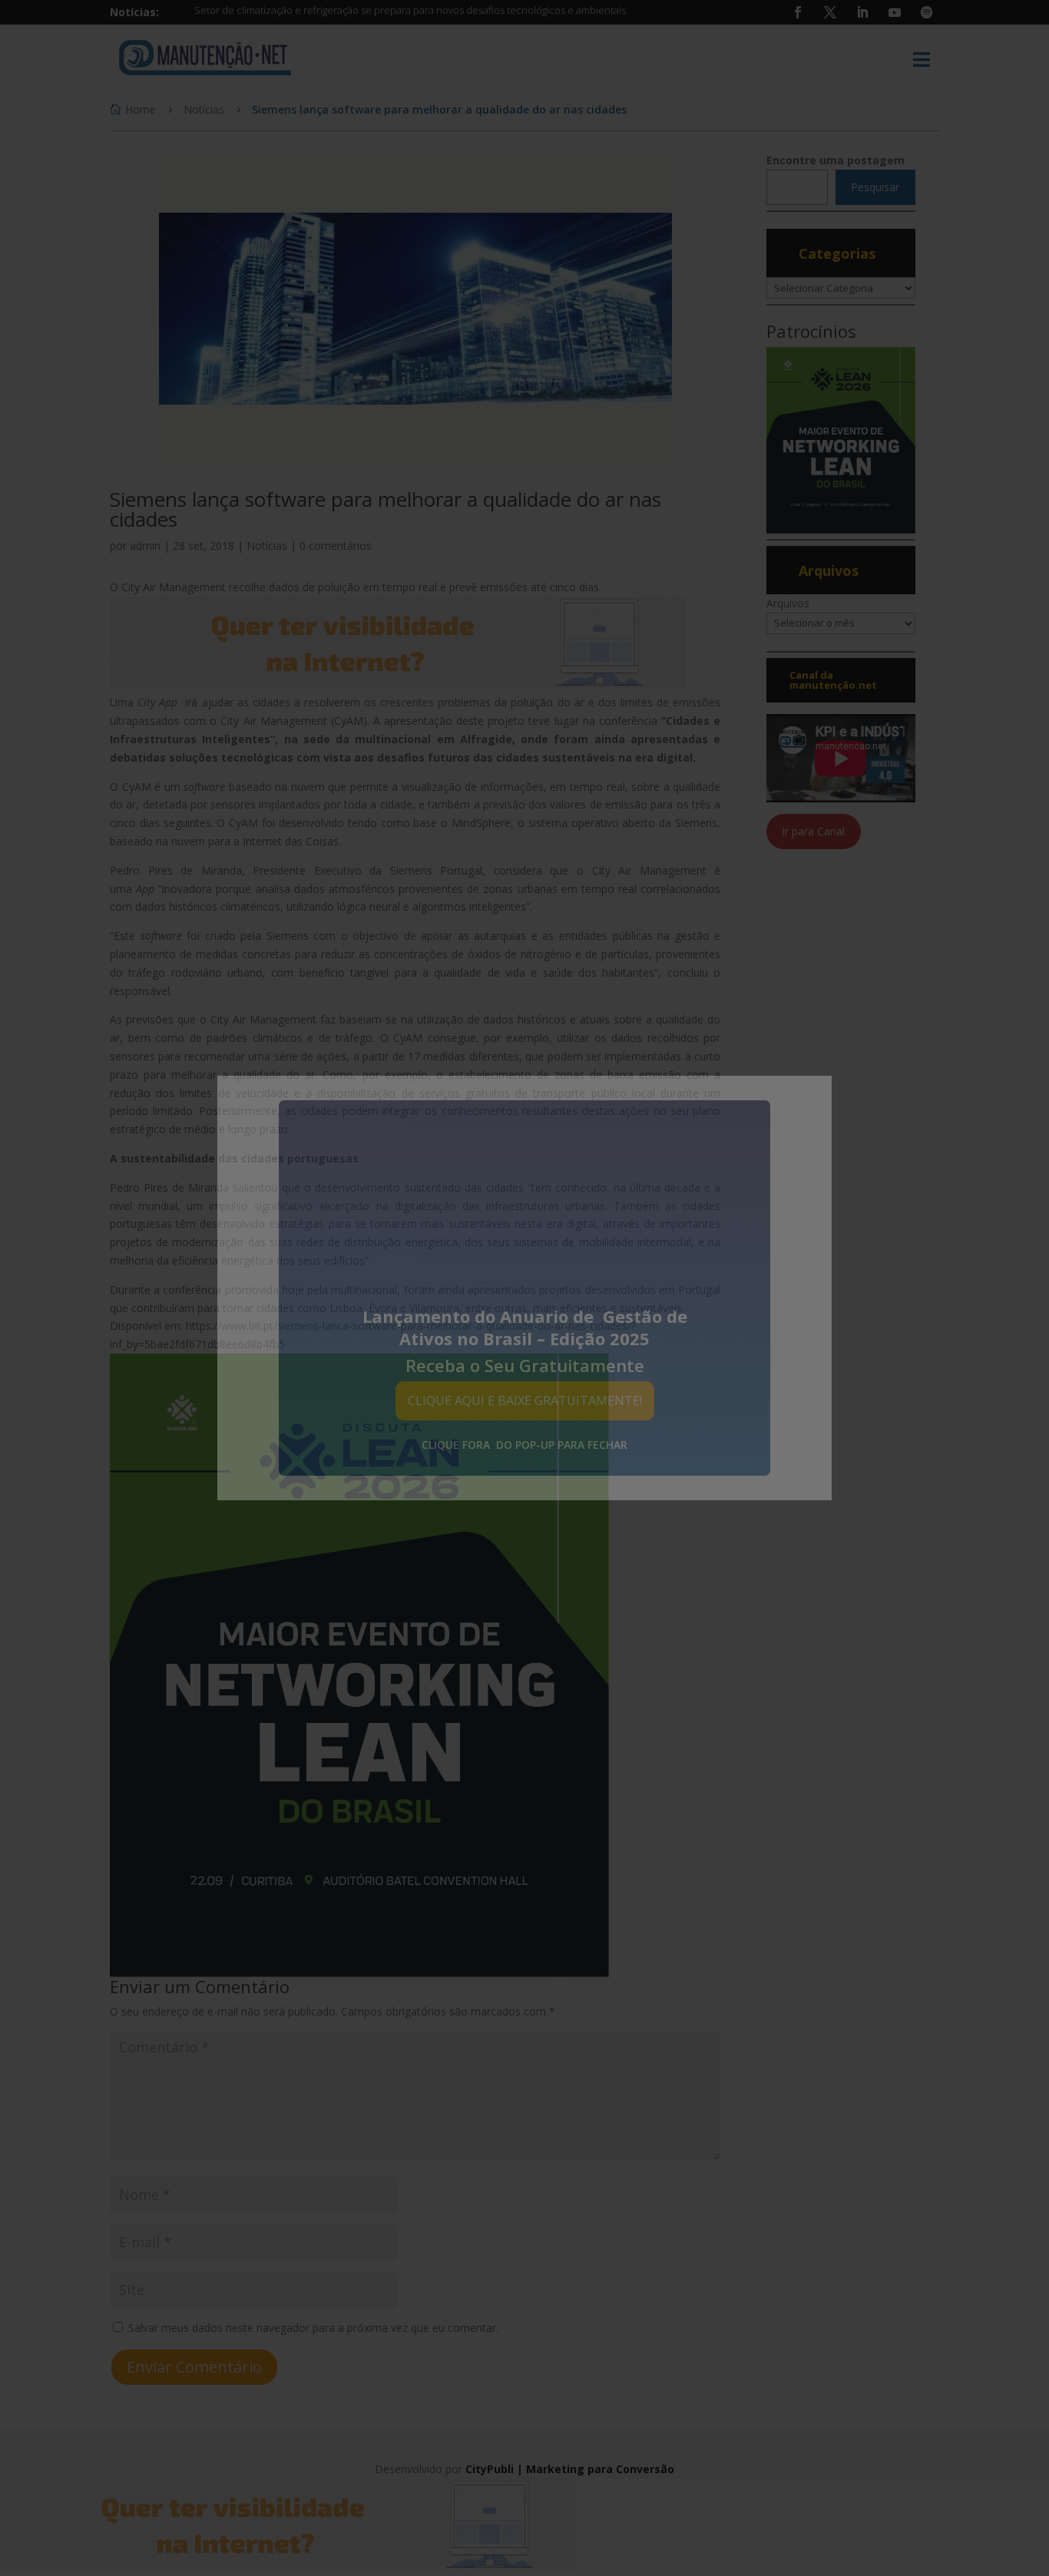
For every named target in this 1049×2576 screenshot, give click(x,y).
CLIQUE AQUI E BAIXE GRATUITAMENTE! (525, 1400)
